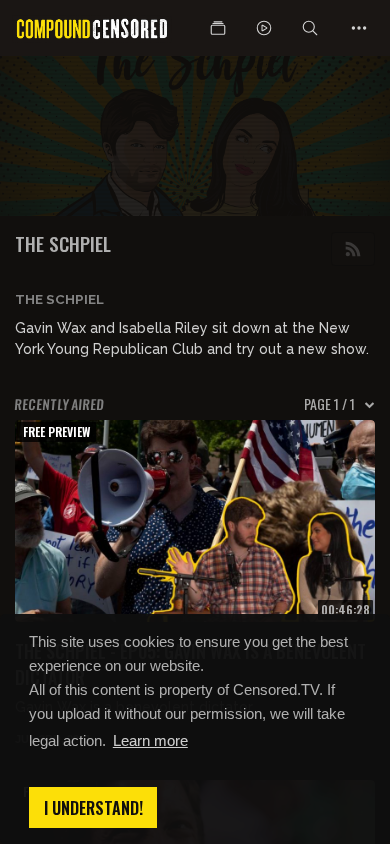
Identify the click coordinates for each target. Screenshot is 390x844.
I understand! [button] (93, 808)
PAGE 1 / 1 (329, 404)
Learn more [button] (150, 740)
